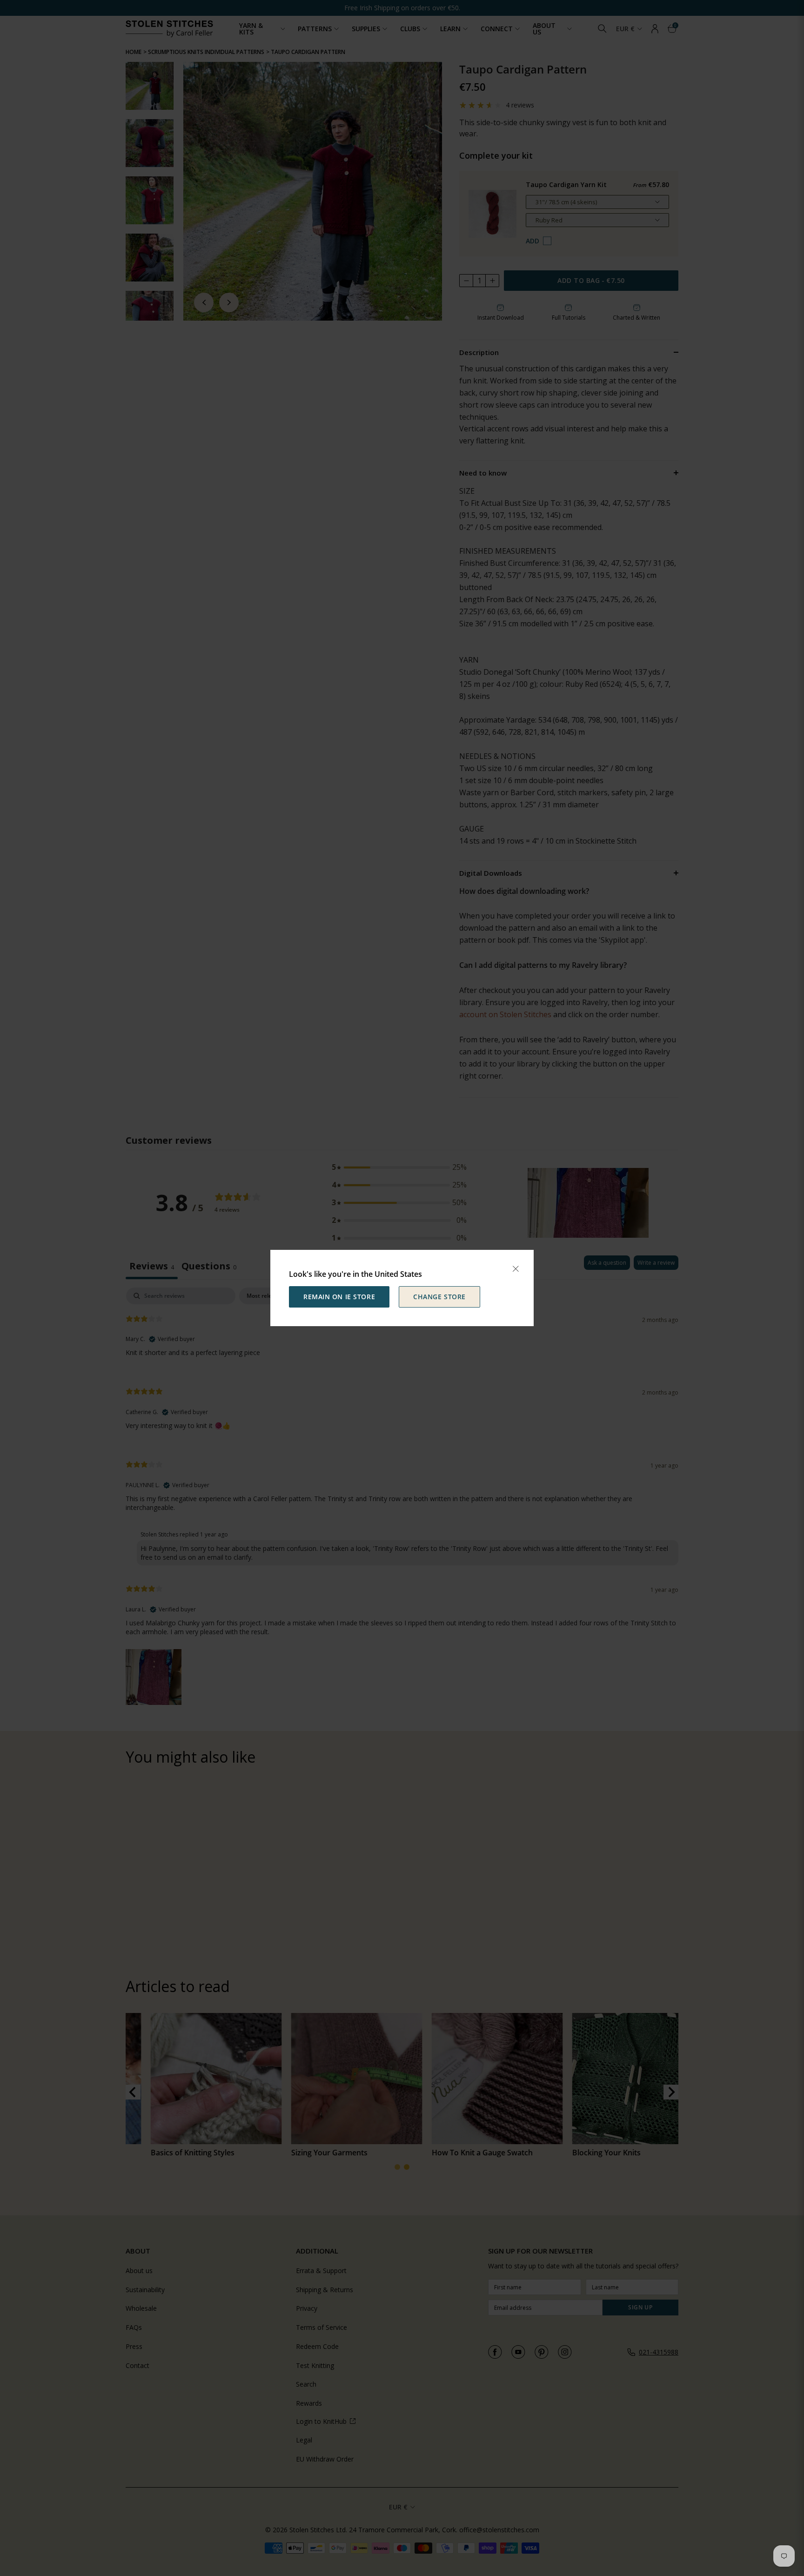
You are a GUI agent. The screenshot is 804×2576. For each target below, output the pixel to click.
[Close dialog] (516, 1269)
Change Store (439, 1297)
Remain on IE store (339, 1297)
